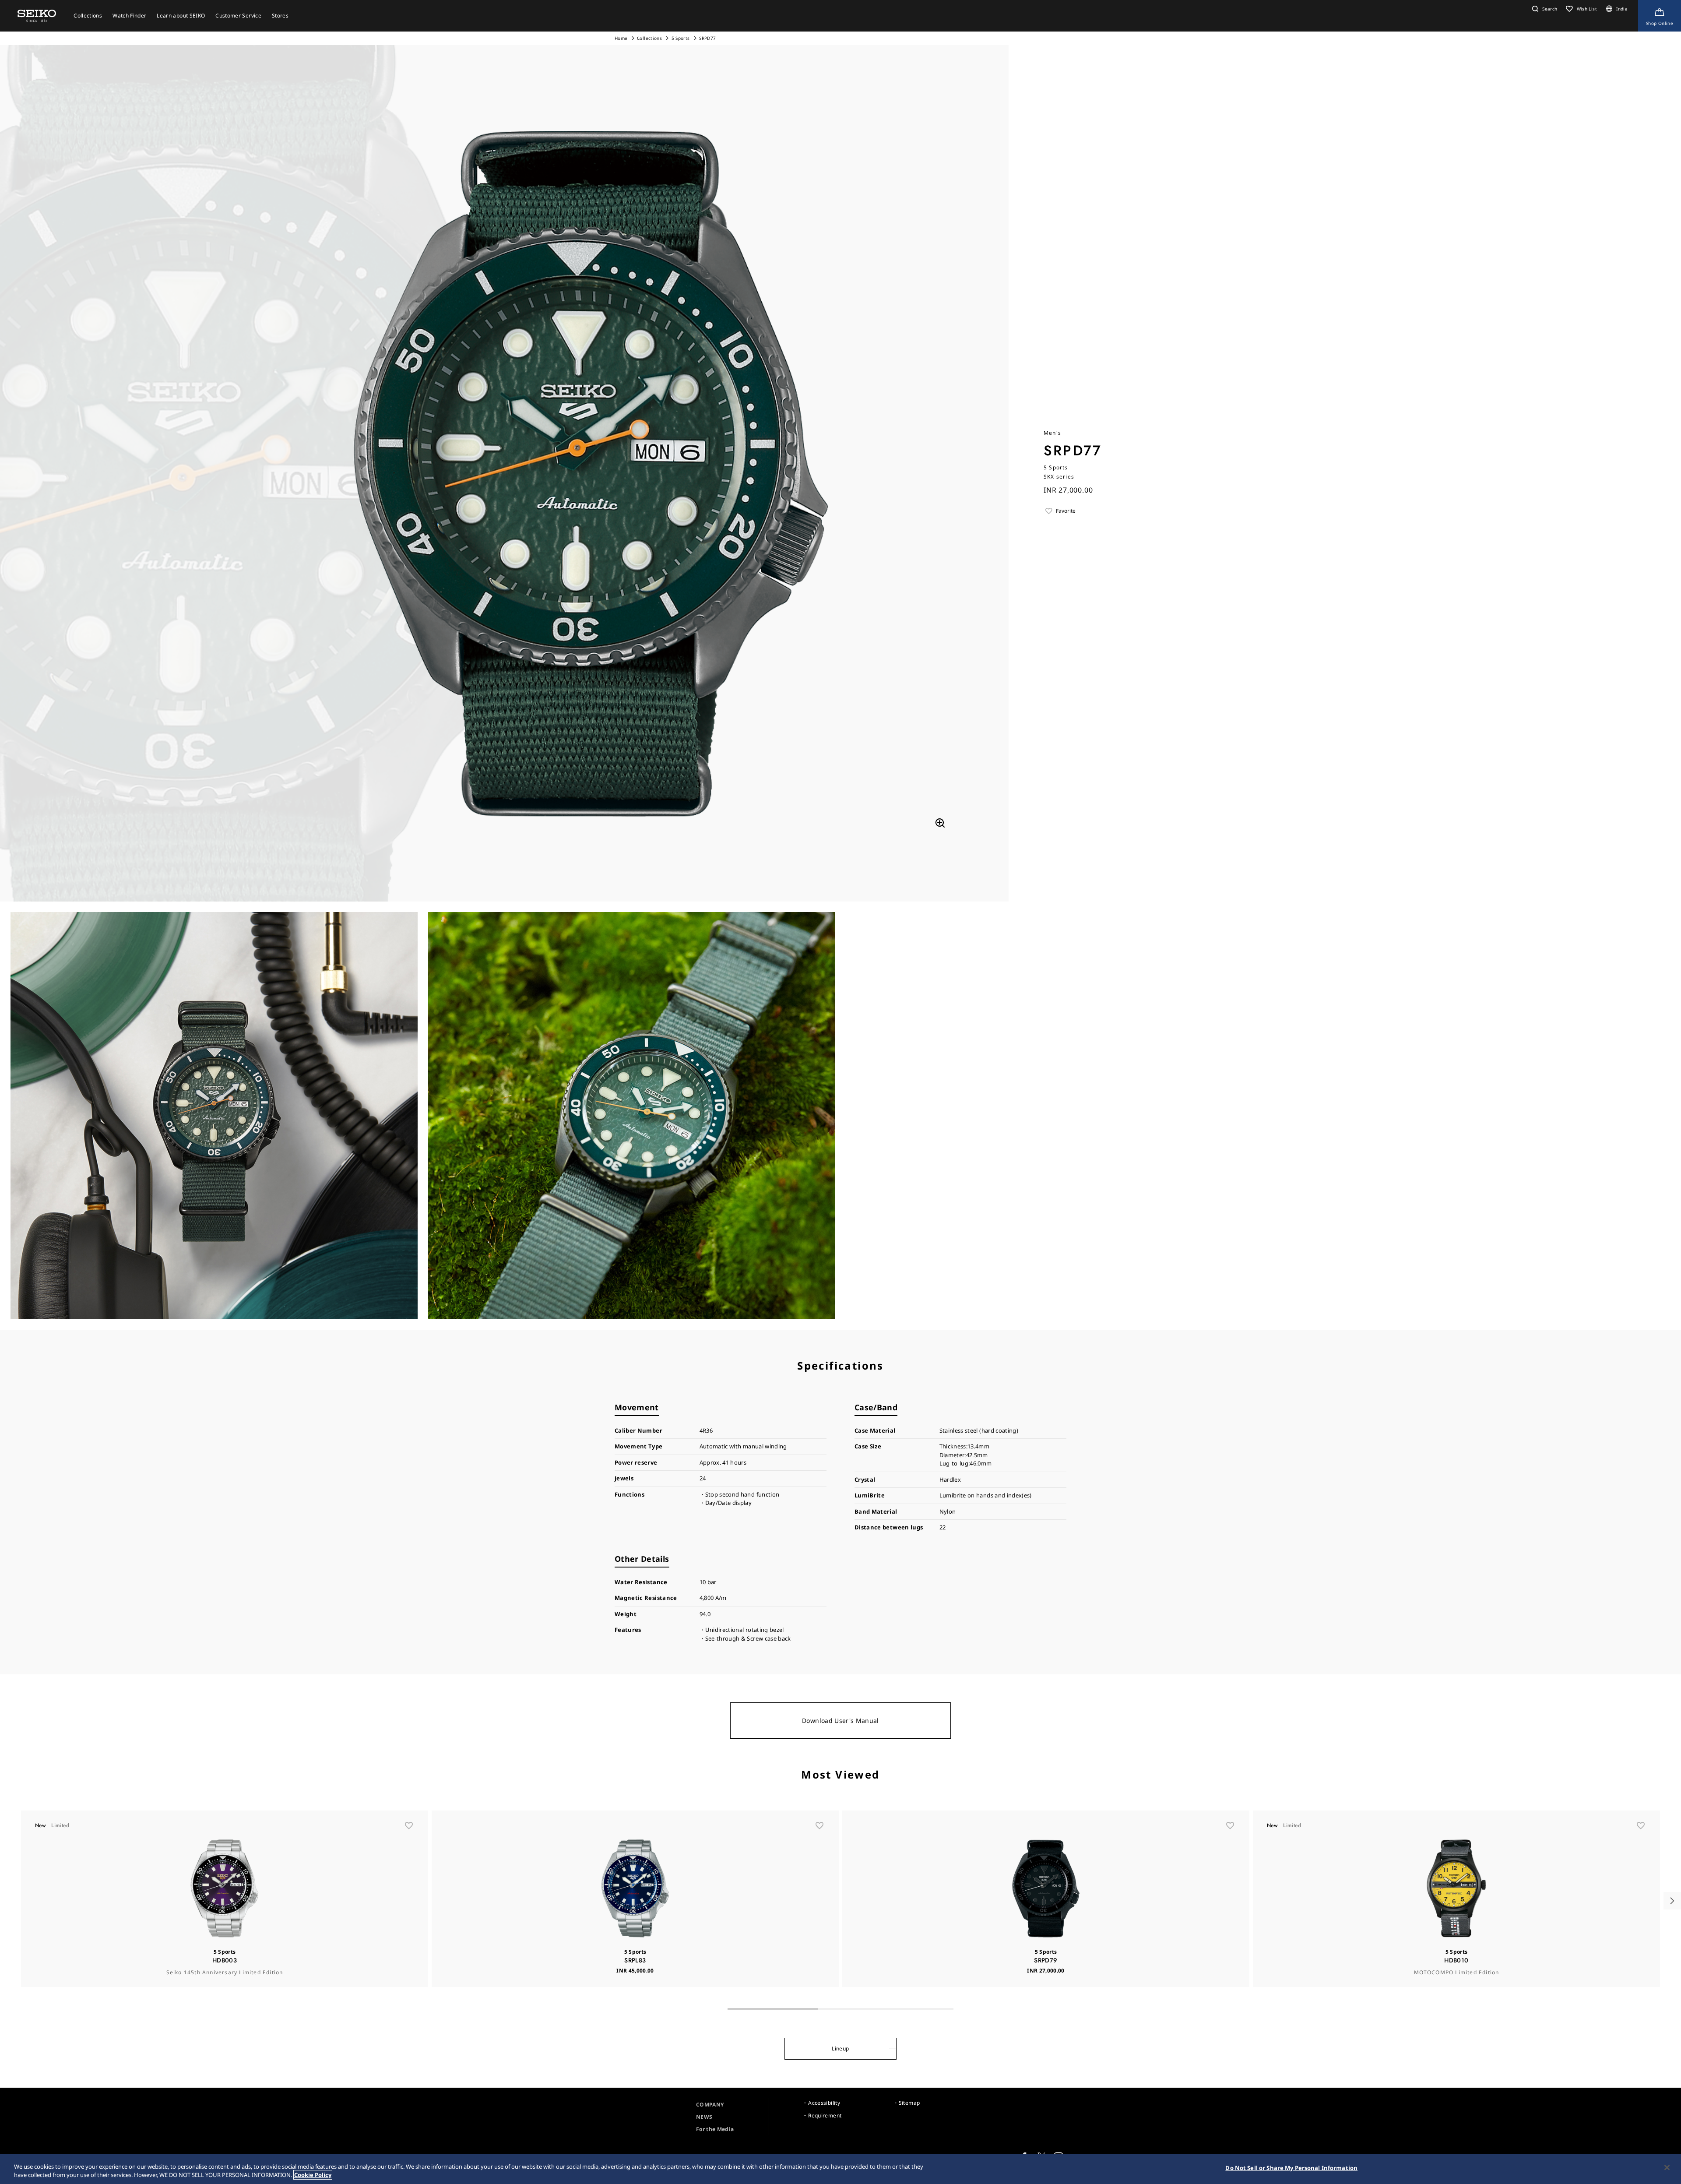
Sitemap (909, 2103)
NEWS (704, 2117)
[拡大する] (940, 823)
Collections (649, 38)
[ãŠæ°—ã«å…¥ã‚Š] (409, 1825)
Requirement (825, 2115)
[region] (840, 2169)
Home (621, 38)
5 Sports (681, 38)
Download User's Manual (840, 1721)
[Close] (1667, 2168)
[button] (1544, 9)
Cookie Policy (313, 2175)
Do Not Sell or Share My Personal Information (1291, 2168)
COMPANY (710, 2105)
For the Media (715, 2129)
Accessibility (824, 2103)
